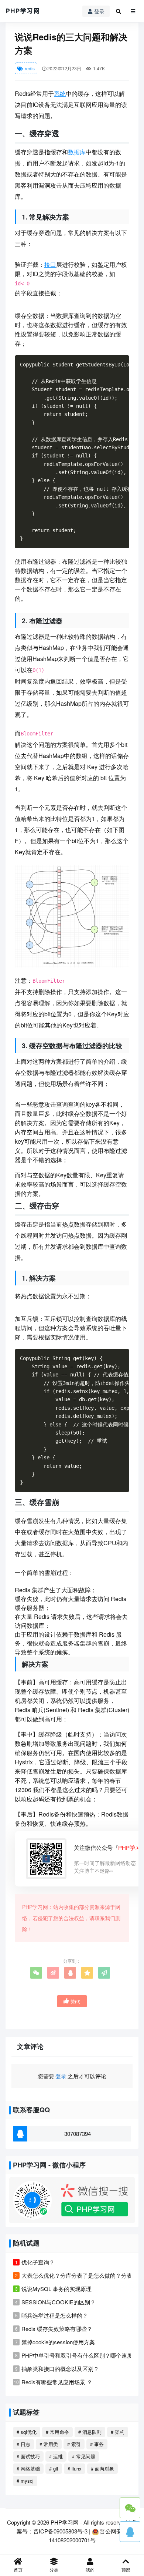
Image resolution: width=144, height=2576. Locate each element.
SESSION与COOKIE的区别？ (59, 2302)
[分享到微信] (36, 1973)
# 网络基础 (28, 2468)
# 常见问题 (84, 2456)
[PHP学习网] (23, 11)
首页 (18, 2570)
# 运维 (56, 2456)
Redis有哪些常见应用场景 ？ (57, 2382)
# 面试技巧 (28, 2456)
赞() (76, 2001)
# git (54, 2468)
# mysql (25, 2481)
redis (29, 68)
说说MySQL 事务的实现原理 (56, 2289)
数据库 (77, 152)
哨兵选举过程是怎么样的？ (55, 2315)
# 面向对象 (102, 2468)
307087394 (78, 2134)
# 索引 (74, 2444)
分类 (54, 2570)
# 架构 (118, 2432)
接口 (50, 264)
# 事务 (97, 2444)
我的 (90, 2570)
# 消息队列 (90, 2432)
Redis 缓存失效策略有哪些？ (57, 2329)
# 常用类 (49, 2444)
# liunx (75, 2468)
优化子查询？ (38, 2262)
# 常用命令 (57, 2432)
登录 (99, 11)
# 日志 (23, 2444)
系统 (60, 93)
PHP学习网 (65, 2522)
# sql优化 (27, 2432)
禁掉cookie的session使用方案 (58, 2342)
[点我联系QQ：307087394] (130, 2532)
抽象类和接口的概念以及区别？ (60, 2369)
